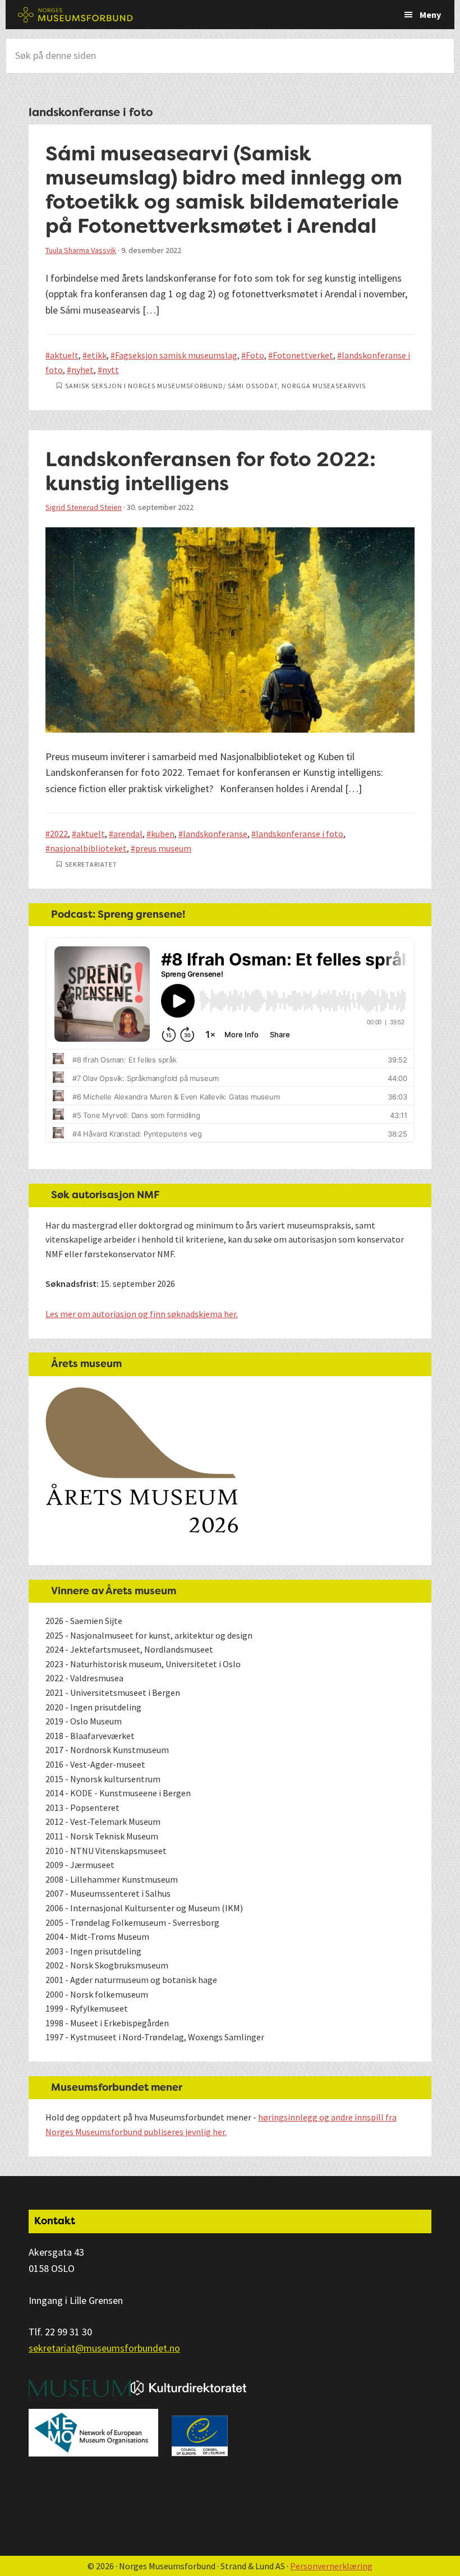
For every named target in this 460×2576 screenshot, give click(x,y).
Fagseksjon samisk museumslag (176, 355)
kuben (163, 834)
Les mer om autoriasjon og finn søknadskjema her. (142, 1314)
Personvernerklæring (331, 2566)
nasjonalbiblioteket (88, 848)
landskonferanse (215, 834)
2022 (59, 834)
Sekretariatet (91, 864)
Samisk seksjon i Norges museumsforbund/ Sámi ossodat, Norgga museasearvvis (215, 386)
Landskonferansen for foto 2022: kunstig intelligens (211, 471)
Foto (255, 355)
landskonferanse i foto (300, 834)
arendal (128, 834)
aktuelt (64, 355)
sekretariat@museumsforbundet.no (104, 2348)
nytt (111, 370)
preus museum (163, 848)
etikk (97, 355)
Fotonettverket (303, 355)
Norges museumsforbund (76, 15)
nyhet (82, 370)
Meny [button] (430, 15)
